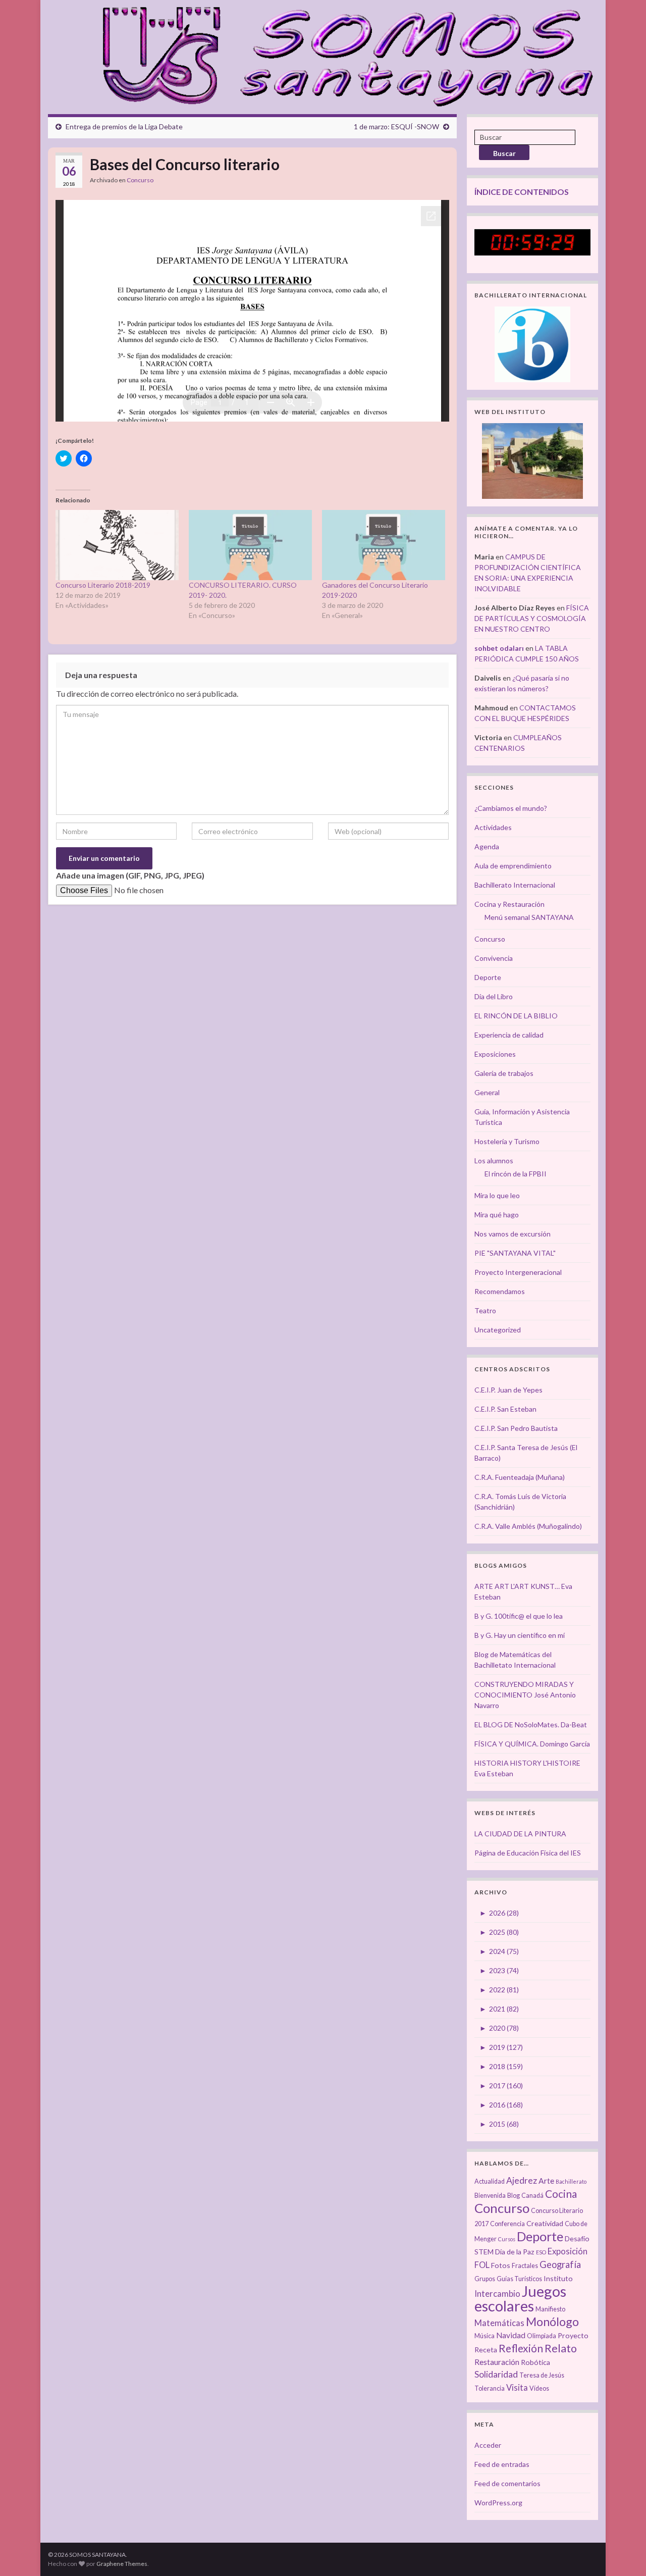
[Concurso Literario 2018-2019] (117, 545)
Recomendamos (500, 1291)
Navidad (511, 2335)
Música (484, 2336)
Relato (561, 2348)
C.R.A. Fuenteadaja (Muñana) (520, 1477)
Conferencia (507, 2224)
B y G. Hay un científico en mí (520, 1635)
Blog (514, 2196)
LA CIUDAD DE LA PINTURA (520, 1834)
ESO (541, 2252)
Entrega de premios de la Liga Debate (124, 126)
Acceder (488, 2445)
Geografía (560, 2264)
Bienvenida (490, 2196)
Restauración (497, 2362)
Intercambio (497, 2294)
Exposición (568, 2251)
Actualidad (490, 2181)
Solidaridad (496, 2374)
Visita (517, 2388)
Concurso (140, 180)
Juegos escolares (520, 2298)
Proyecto (573, 2335)
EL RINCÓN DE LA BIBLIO (516, 1016)
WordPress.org (498, 2503)
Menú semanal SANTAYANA (529, 917)
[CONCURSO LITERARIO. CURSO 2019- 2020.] (250, 545)
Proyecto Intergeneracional (518, 1272)
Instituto (558, 2278)
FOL (482, 2265)
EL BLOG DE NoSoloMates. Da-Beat (531, 1724)
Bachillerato (571, 2181)
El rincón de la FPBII (516, 1174)
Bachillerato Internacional (515, 885)
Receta (486, 2350)
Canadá (532, 2196)
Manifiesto (550, 2309)
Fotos (501, 2265)
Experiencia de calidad (509, 1035)
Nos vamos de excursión (513, 1234)
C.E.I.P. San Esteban (505, 1409)
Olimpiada (542, 2336)
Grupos (485, 2279)
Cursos (507, 2239)
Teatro (485, 1310)
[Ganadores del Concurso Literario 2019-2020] (384, 545)
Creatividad (545, 2223)
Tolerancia (490, 2388)
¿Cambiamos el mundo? (511, 808)
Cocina (561, 2194)
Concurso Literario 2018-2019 (103, 585)
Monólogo (552, 2322)
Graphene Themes (122, 2564)
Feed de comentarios (507, 2483)
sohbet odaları (499, 648)
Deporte (488, 977)
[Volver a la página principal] (342, 55)
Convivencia (494, 958)
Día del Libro (494, 996)
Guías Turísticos (519, 2279)
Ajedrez (522, 2180)
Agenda (487, 846)
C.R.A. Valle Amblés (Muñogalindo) (528, 1526)
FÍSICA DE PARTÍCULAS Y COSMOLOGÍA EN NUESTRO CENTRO (532, 618)
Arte (546, 2181)
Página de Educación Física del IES (528, 1853)
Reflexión (521, 2348)
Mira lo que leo (497, 1195)
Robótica (535, 2362)
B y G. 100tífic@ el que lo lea (519, 1616)
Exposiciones (495, 1054)
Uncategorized (498, 1330)
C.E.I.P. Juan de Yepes (508, 1390)
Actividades (493, 827)
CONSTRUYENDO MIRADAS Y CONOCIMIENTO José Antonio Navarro (525, 1695)
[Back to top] (623, 2553)
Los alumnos (494, 1161)
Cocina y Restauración (509, 904)
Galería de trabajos (504, 1073)
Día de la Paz (515, 2252)
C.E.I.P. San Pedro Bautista (516, 1428)
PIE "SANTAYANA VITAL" (515, 1253)
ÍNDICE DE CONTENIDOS (522, 192)
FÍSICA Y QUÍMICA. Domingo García (532, 1744)
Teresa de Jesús (542, 2375)
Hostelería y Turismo (507, 1141)
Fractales (525, 2266)
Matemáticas (499, 2323)
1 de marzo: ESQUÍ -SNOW (396, 126)
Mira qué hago (497, 1215)
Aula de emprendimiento (513, 866)
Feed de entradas (502, 2464)
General (487, 1092)
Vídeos (539, 2388)
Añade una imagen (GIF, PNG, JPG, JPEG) (130, 875)
